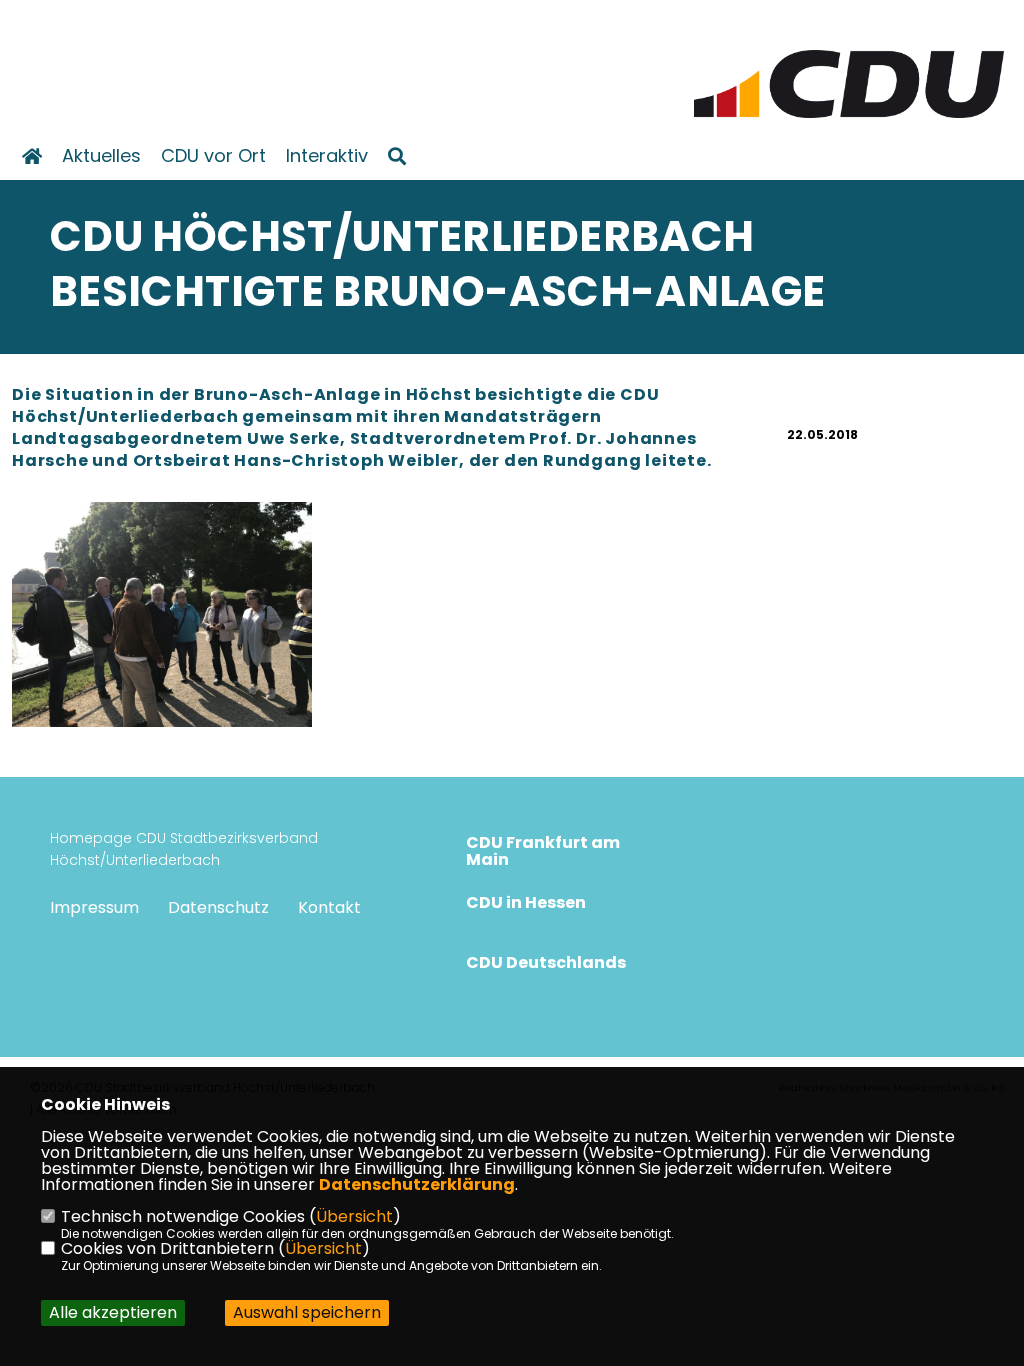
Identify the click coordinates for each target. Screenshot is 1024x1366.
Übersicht (354, 1216)
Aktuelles (101, 156)
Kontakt (329, 907)
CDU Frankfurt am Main (543, 851)
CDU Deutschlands (546, 962)
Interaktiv (327, 156)
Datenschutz (218, 907)
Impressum (94, 907)
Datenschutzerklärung (417, 1184)
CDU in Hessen (526, 902)
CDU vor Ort (213, 156)
